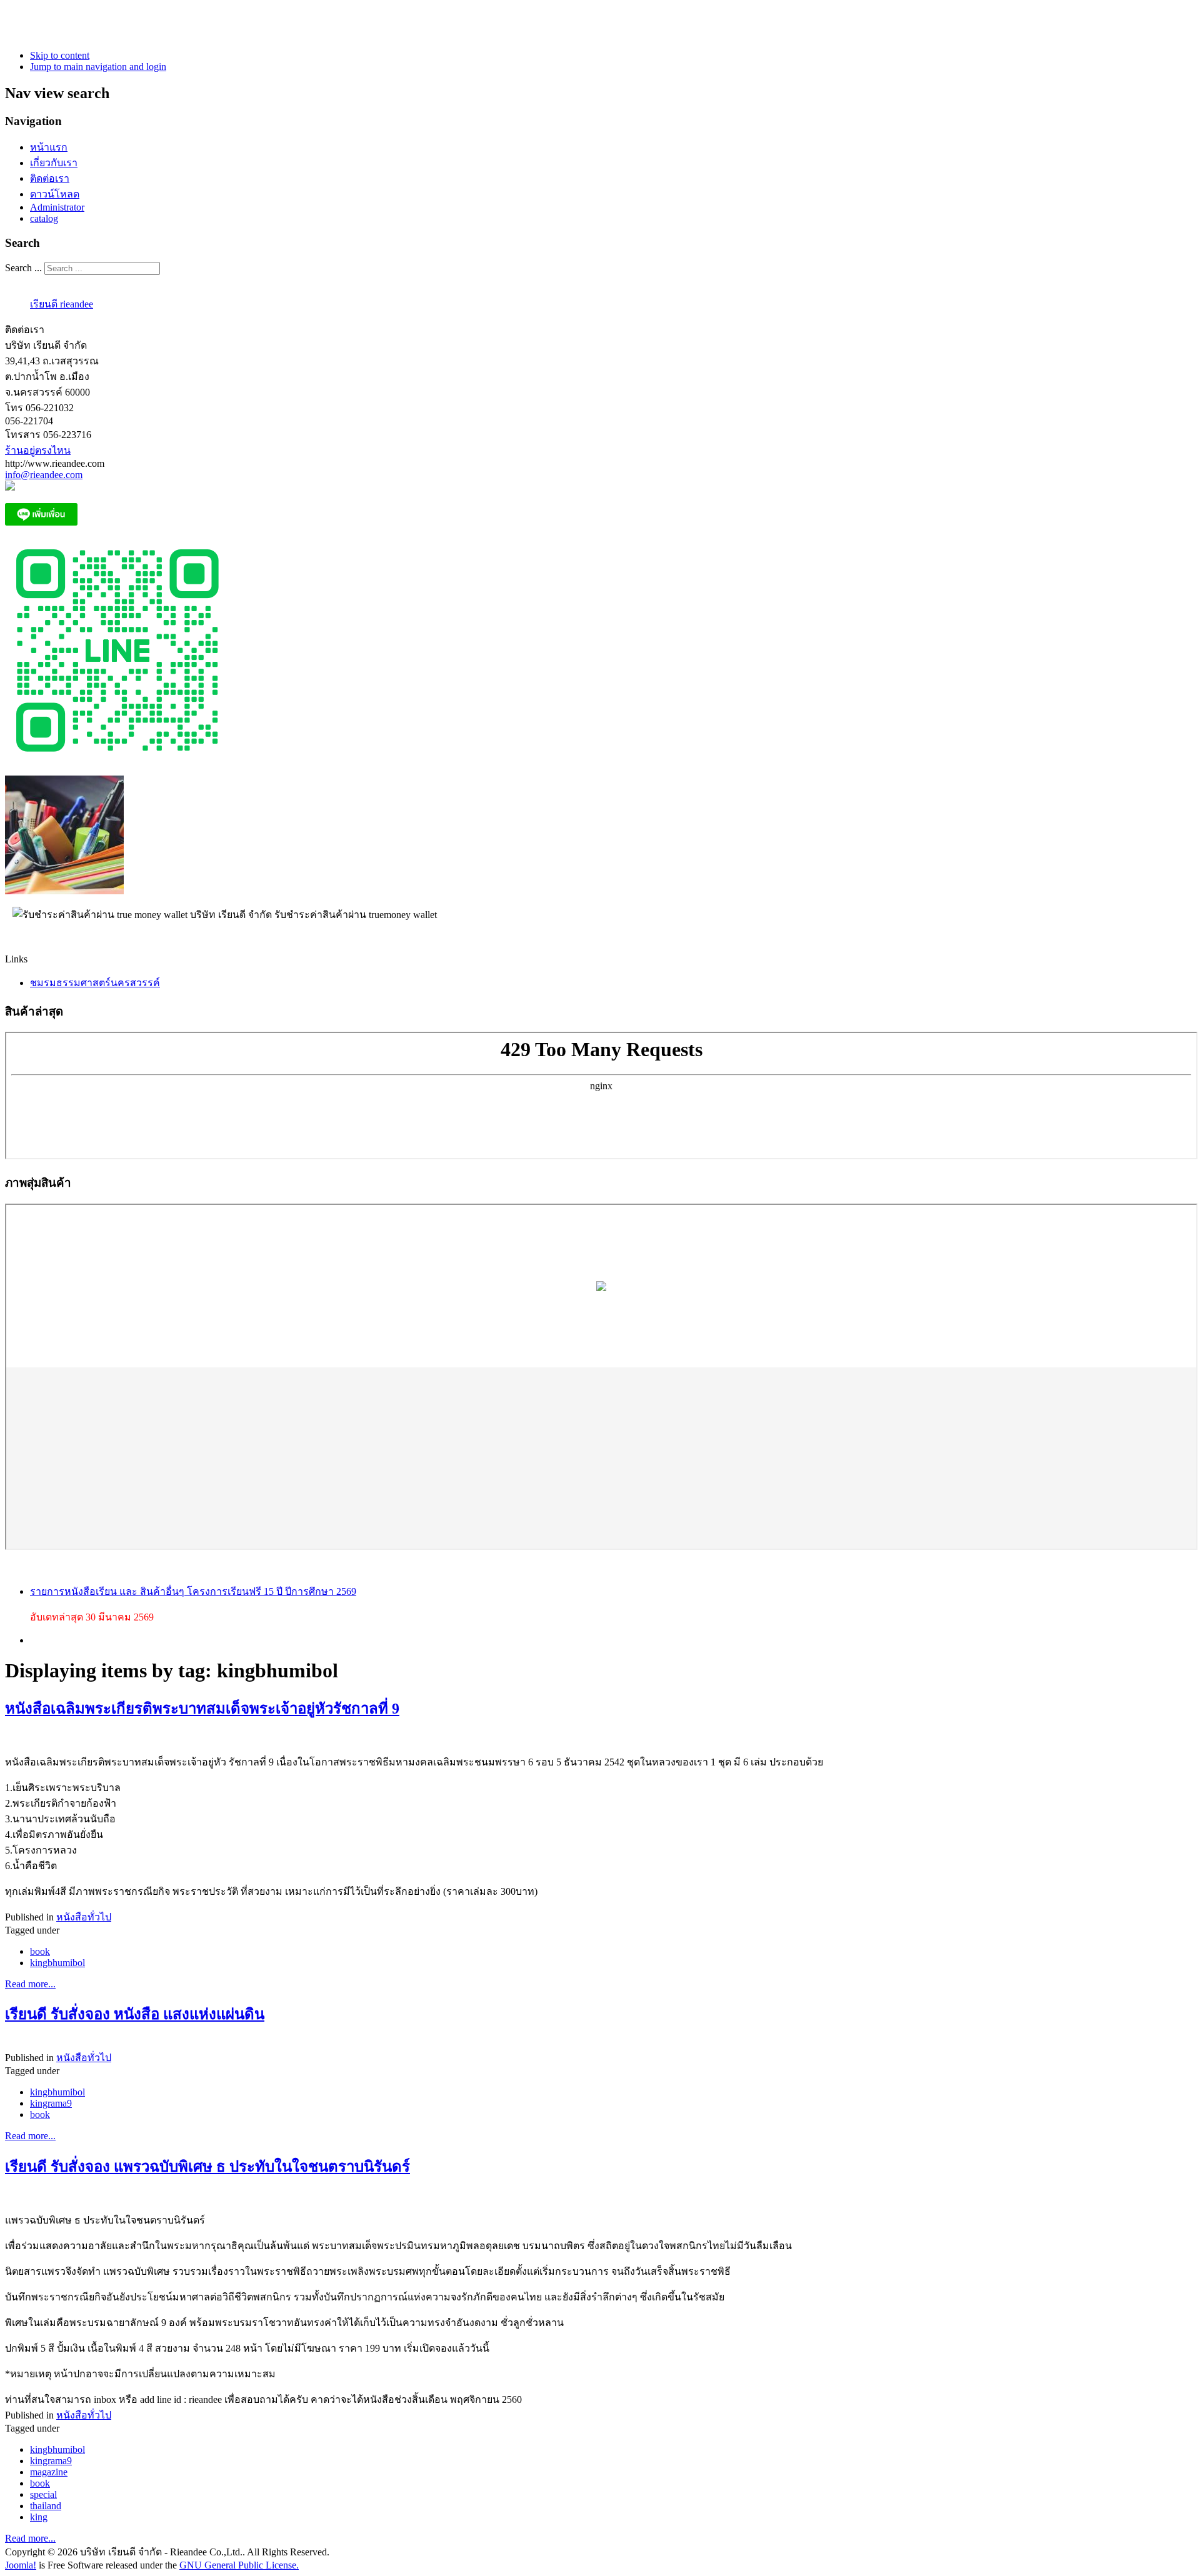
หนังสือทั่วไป (84, 1917)
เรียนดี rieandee (62, 304)
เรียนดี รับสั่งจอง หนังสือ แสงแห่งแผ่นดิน (135, 2014)
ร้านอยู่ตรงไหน (38, 450)
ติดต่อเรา (50, 178)
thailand (46, 2506)
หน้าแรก (49, 147)
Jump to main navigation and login (98, 67)
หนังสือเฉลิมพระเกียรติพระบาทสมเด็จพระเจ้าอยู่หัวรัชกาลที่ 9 (202, 1709)
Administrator (57, 207)
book (40, 1951)
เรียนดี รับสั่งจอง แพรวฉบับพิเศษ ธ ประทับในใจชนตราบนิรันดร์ (207, 2167)
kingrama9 (51, 2103)
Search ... (23, 268)
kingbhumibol (57, 1963)
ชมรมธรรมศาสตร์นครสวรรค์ (95, 983)
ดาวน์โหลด (55, 194)
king (39, 2517)
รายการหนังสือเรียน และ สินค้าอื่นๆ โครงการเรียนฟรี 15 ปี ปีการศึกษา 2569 (193, 1591)
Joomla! (21, 2565)
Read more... (30, 1984)
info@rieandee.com (44, 475)
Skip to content (60, 55)
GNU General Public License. (239, 2565)
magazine (49, 2472)
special (43, 2494)
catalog (44, 218)
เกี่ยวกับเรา (54, 163)
